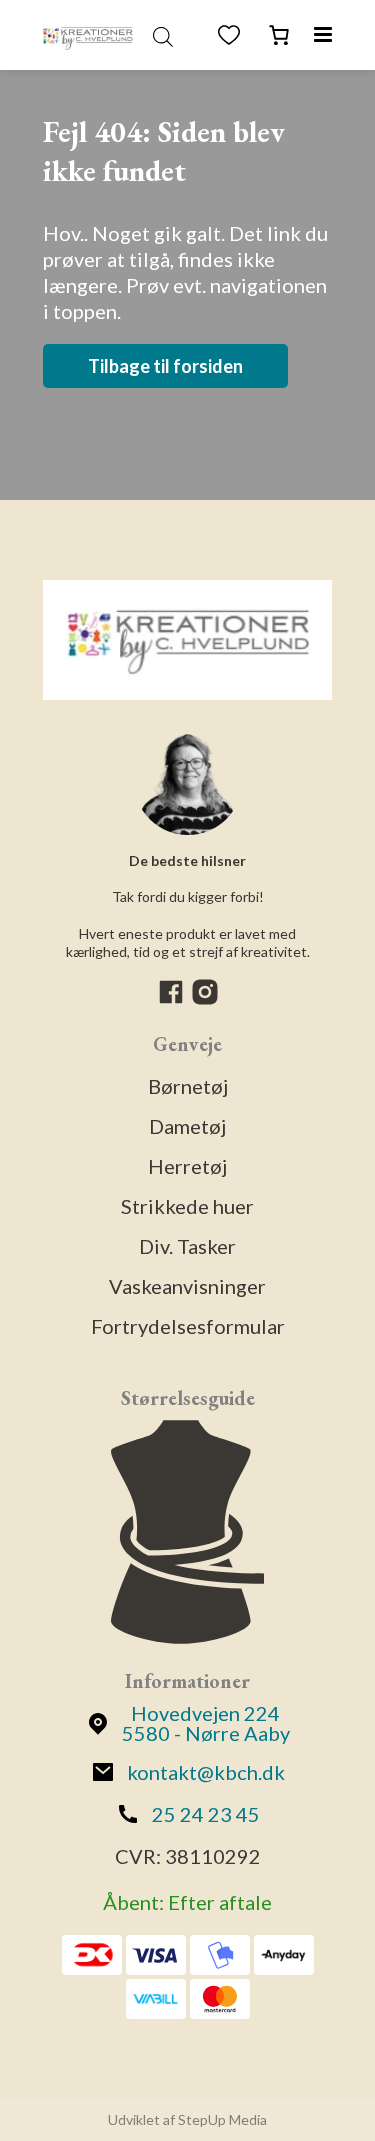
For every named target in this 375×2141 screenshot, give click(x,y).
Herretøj (187, 1166)
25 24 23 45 (206, 1814)
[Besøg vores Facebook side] (173, 999)
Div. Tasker (187, 1246)
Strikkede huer (187, 1206)
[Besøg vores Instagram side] (205, 999)
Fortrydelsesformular (188, 1326)
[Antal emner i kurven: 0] (279, 35)
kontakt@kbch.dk (206, 1772)
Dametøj (187, 1126)
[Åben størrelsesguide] (187, 1534)
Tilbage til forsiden (165, 366)
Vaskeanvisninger (187, 1286)
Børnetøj (188, 1086)
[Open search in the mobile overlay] (163, 35)
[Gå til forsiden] (87, 35)
